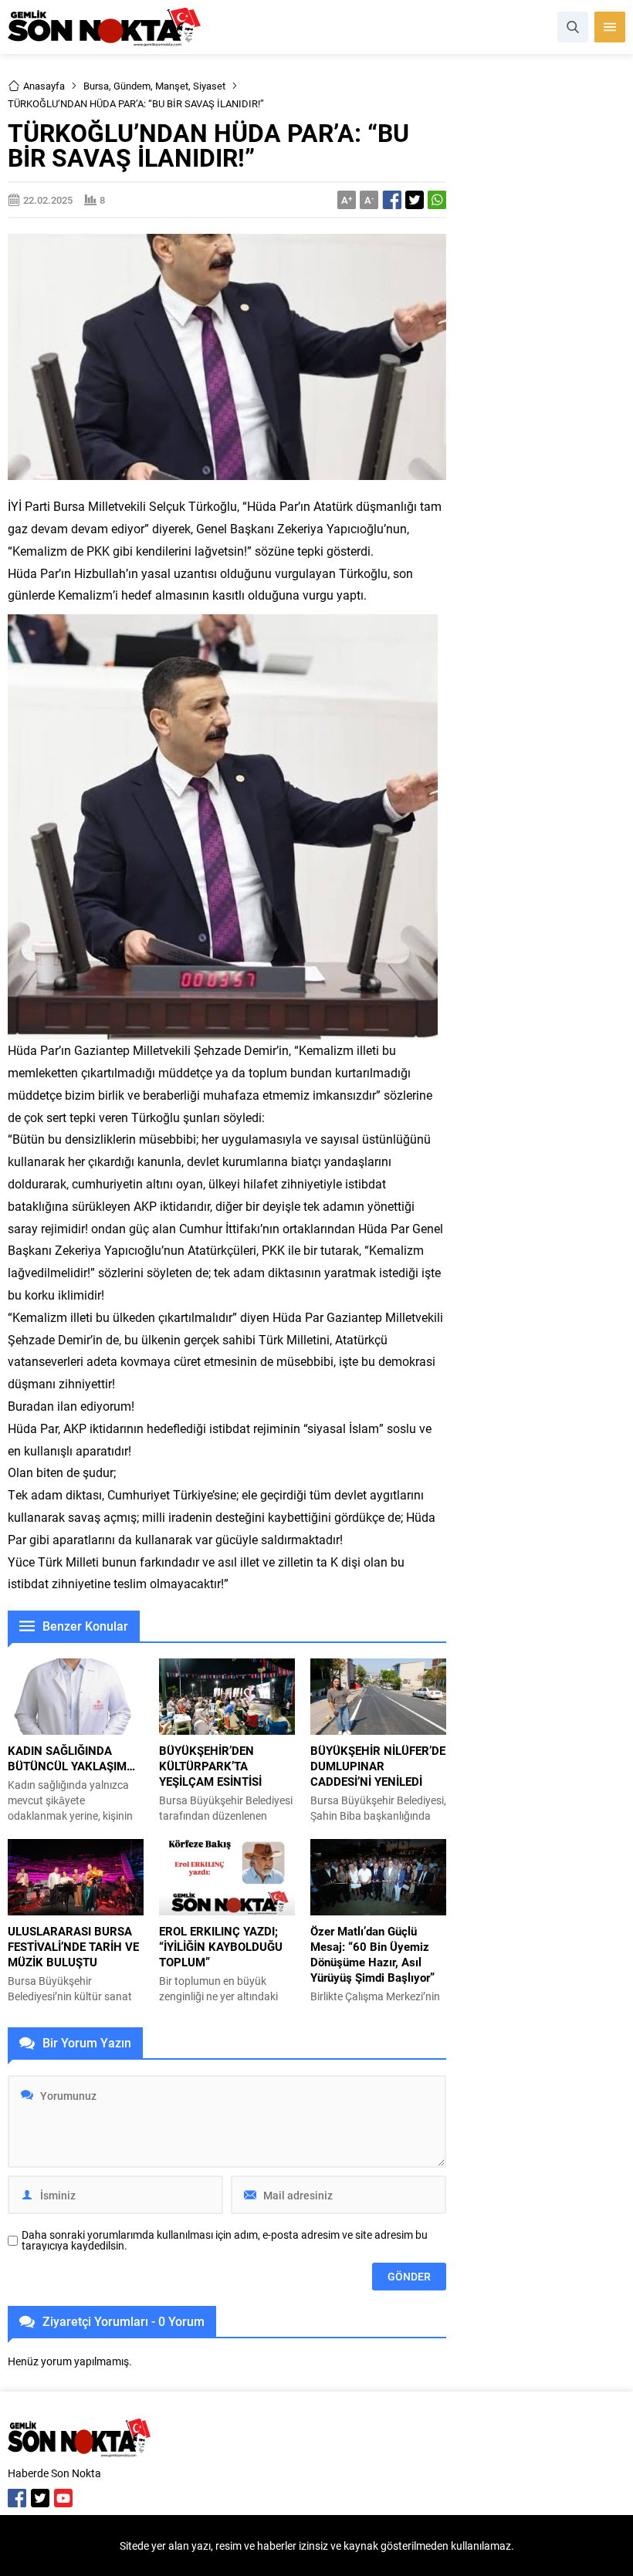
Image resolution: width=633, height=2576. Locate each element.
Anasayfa (44, 86)
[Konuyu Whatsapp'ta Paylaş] (437, 200)
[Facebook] (17, 2498)
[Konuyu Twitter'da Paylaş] (415, 200)
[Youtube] (63, 2498)
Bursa (96, 86)
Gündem (132, 86)
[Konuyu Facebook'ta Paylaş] (392, 200)
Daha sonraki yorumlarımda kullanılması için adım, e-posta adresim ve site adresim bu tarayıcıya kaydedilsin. (225, 2240)
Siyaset (209, 86)
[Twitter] (40, 2498)
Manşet (172, 86)
